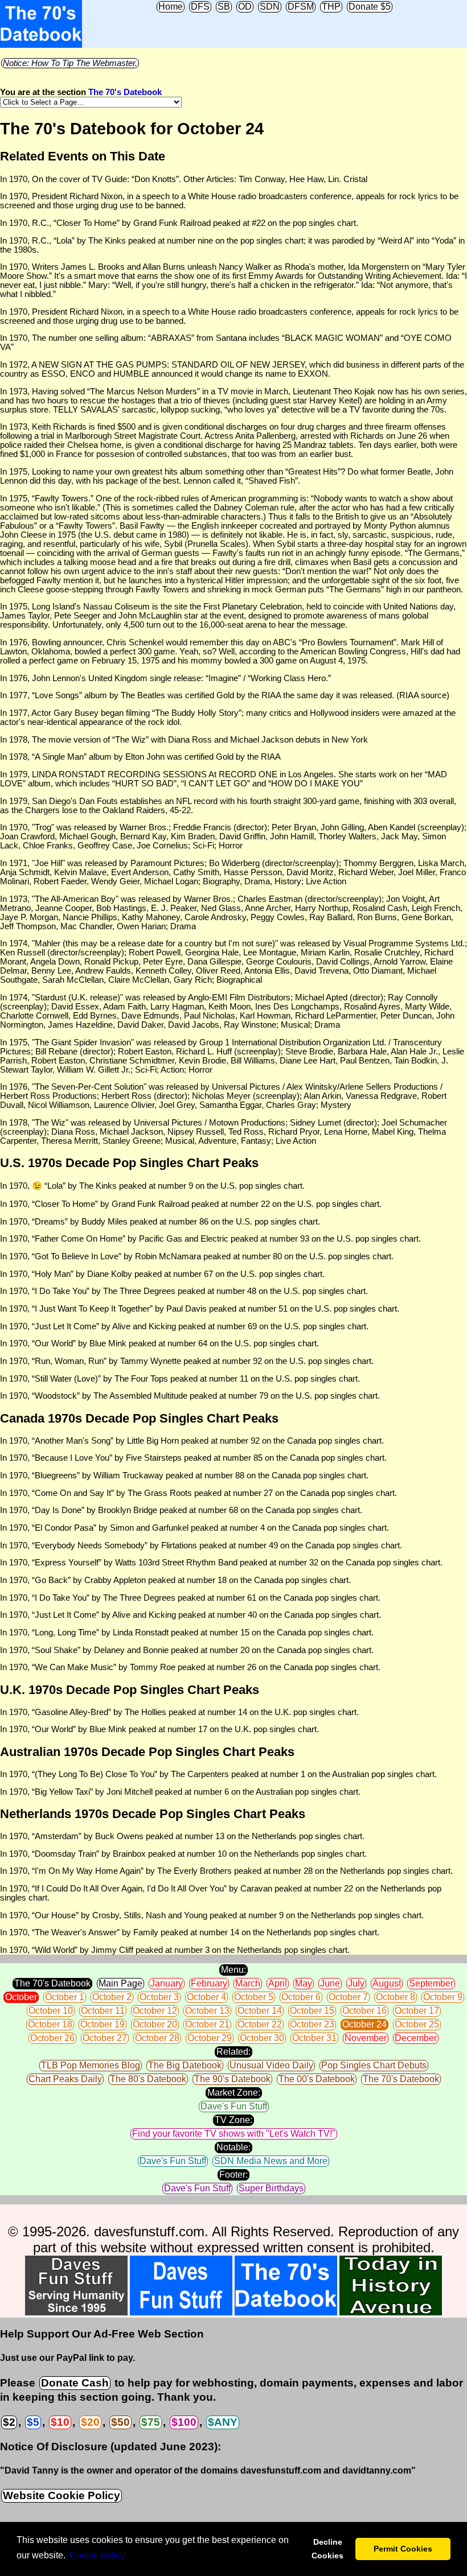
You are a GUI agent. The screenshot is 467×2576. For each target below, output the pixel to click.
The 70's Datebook (125, 92)
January (167, 1983)
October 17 (417, 2011)
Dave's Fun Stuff (234, 2106)
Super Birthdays (271, 2188)
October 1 (65, 1997)
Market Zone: (234, 2093)
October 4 (206, 1997)
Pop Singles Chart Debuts (374, 2065)
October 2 (112, 1997)
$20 (90, 2422)
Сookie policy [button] (97, 2555)
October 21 (207, 2024)
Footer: (233, 2175)
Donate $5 (370, 7)
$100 (184, 2422)
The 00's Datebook (317, 2079)
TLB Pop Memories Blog (91, 2065)
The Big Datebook (185, 2065)
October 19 (103, 2024)
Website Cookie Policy (62, 2495)
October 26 (52, 2038)
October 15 (312, 2011)
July (356, 1983)
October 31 (314, 2038)
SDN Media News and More (271, 2161)
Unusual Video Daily (271, 2065)
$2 (9, 2422)
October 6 (301, 1997)
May (304, 1983)
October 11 (103, 2011)
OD (245, 7)
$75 (151, 2422)
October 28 (157, 2038)
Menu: (233, 1970)
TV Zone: (233, 2120)
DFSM (301, 7)
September (431, 1983)
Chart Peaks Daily (65, 2079)
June (330, 1983)
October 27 (105, 2038)
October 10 (51, 2011)
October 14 (260, 2011)
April (278, 1983)
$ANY (223, 2422)
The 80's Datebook (148, 2079)
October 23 (312, 2024)
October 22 (260, 2024)
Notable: (233, 2147)
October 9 (443, 1997)
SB (224, 7)
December (416, 2038)
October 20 (155, 2024)
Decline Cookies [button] (327, 2549)
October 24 (364, 2024)
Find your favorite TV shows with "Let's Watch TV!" (234, 2134)
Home (171, 7)
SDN (270, 7)
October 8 (396, 1997)
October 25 (417, 2024)
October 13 (207, 2011)
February (209, 1983)
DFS (200, 7)
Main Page (120, 1983)
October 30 (262, 2038)
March (248, 1983)
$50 (120, 2422)
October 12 (155, 2011)
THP (331, 7)
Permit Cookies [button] (403, 2549)
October (21, 1997)
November (366, 2038)
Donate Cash (75, 2383)
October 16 (364, 2011)
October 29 (210, 2038)
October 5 (254, 1997)
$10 (60, 2422)
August (387, 1983)
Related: (233, 2052)
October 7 (348, 1997)
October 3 (159, 1997)
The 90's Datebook (232, 2079)
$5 (33, 2422)
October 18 (50, 2024)
